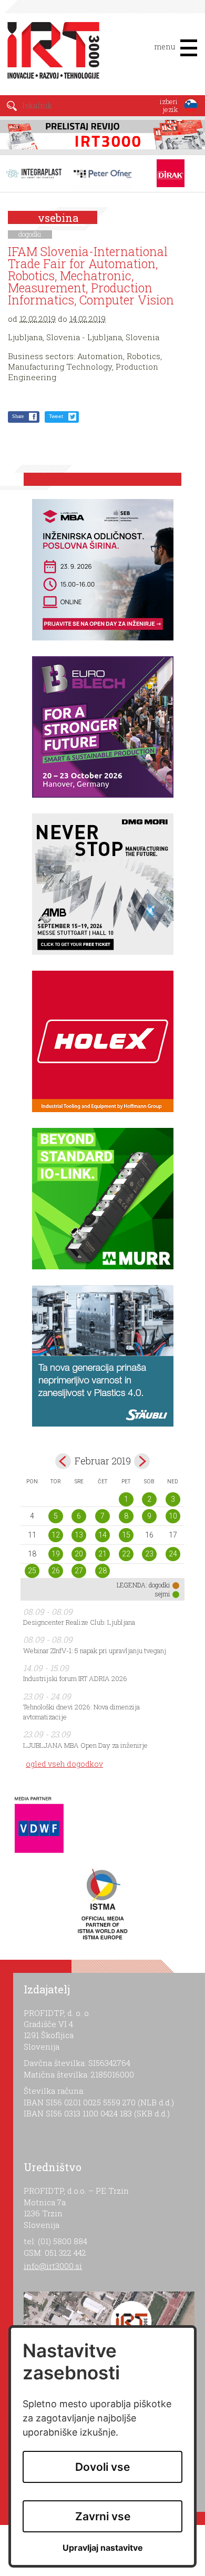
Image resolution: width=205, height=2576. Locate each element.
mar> (142, 1461)
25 (32, 1571)
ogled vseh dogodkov (64, 1764)
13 (79, 1535)
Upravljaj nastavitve (103, 2548)
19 (56, 1554)
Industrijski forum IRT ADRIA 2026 (75, 1678)
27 (79, 1571)
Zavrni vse (103, 2516)
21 (102, 1554)
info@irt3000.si (53, 2266)
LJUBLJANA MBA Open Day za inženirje (85, 1745)
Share (18, 416)
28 (102, 1571)
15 (126, 1535)
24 (173, 1554)
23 (149, 1554)
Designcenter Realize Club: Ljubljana (79, 1622)
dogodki (30, 234)
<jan (63, 1461)
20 (79, 1554)
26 (56, 1571)
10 (173, 1516)
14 (102, 1535)
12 (56, 1535)
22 (126, 1554)
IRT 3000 (50, 52)
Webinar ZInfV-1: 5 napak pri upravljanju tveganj (95, 1651)
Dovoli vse (102, 2467)
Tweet (56, 416)
